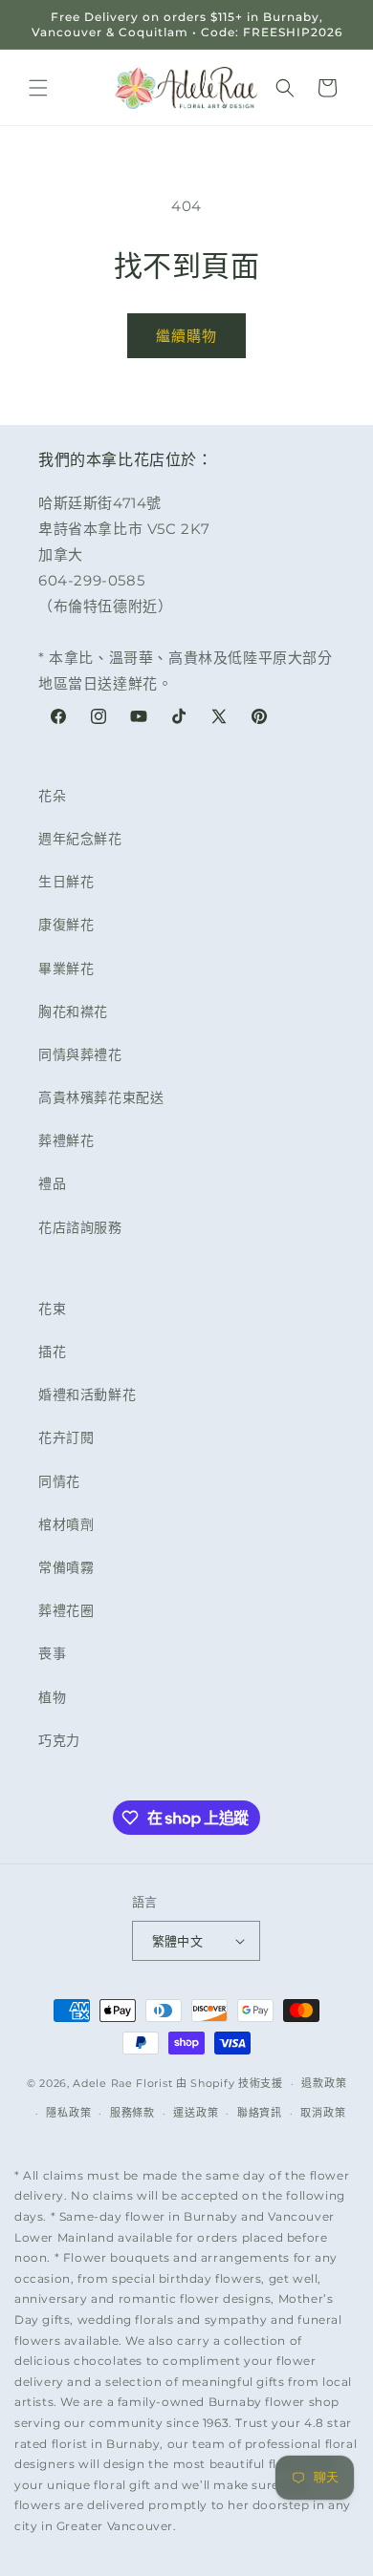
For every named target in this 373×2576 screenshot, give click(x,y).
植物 (52, 1697)
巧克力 (59, 1740)
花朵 (52, 796)
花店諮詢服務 (80, 1227)
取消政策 (323, 2113)
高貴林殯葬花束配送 (101, 1097)
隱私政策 (68, 2113)
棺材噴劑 (66, 1524)
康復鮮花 (66, 925)
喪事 (52, 1653)
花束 (52, 1309)
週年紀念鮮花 (80, 839)
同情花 (59, 1481)
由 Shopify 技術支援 (230, 2083)
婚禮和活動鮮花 (87, 1394)
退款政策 (324, 2083)
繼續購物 (186, 336)
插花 (52, 1352)
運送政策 (196, 2113)
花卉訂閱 (66, 1437)
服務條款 (132, 2113)
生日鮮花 (66, 882)
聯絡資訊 (260, 2113)
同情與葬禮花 (80, 1054)
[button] (38, 88)
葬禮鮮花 (66, 1140)
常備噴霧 (66, 1567)
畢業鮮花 (66, 969)
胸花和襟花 (73, 1011)
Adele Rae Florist (122, 2083)
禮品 (52, 1183)
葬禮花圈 (66, 1610)
